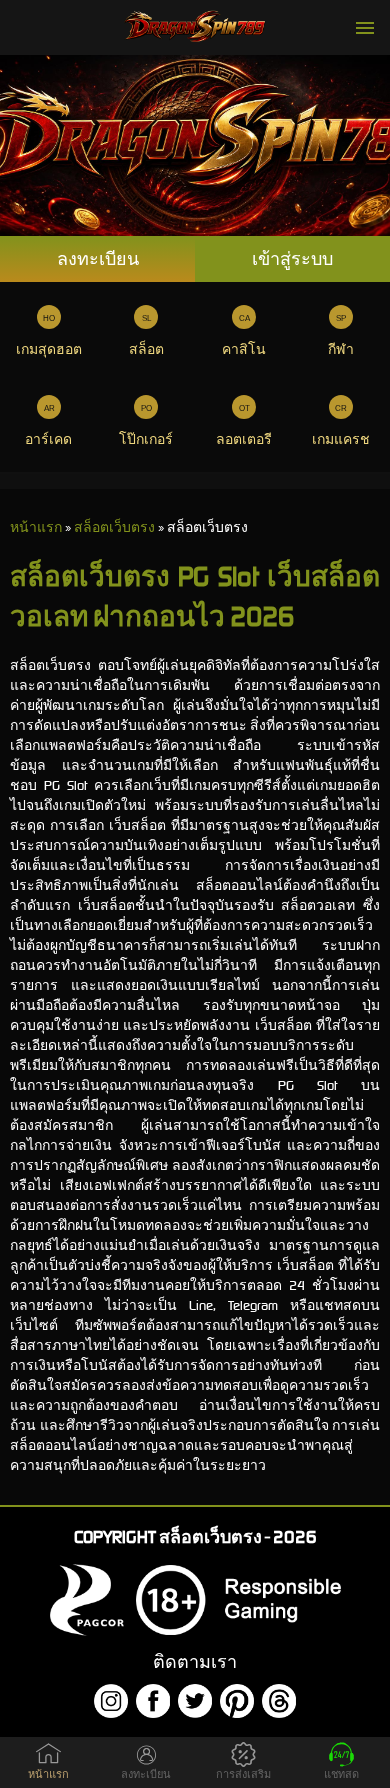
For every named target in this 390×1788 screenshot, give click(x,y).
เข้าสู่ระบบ (292, 259)
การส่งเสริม (243, 1774)
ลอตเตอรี (244, 439)
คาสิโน (244, 349)
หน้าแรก (48, 1774)
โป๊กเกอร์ (146, 439)
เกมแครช (341, 439)
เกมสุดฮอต (49, 349)
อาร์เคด (48, 439)
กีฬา (341, 349)
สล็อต (146, 349)
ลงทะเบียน (98, 259)
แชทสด (341, 1774)
